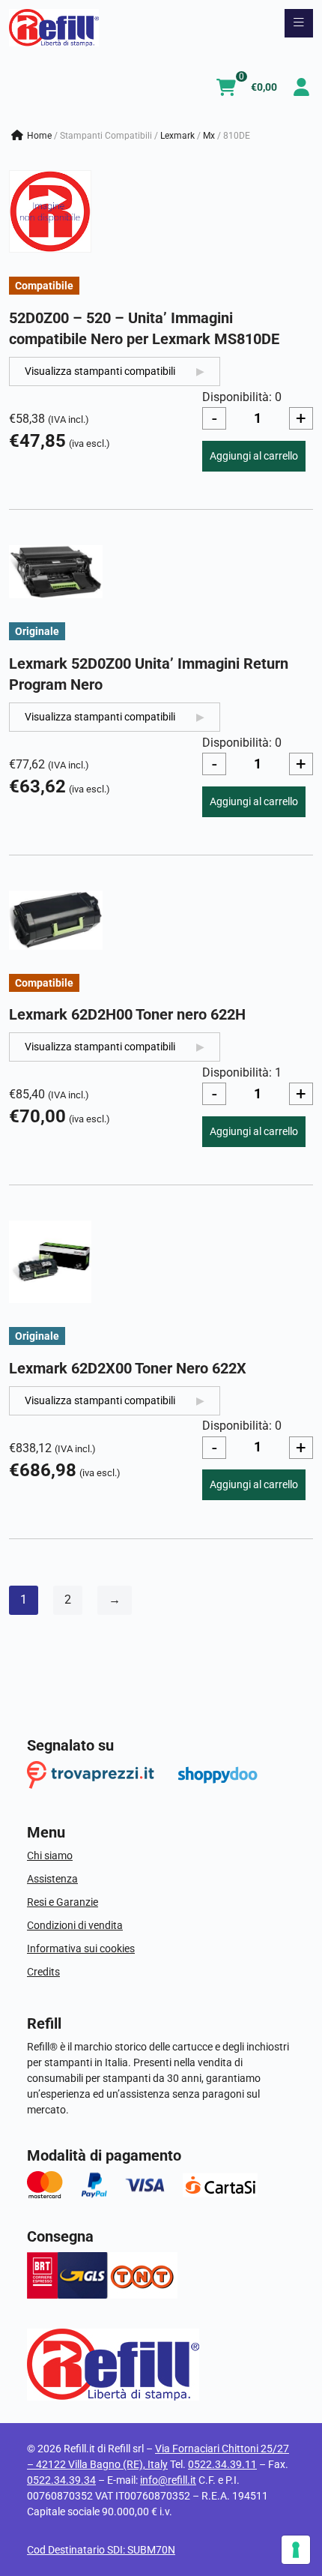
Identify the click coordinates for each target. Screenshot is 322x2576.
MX (209, 136)
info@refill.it (168, 2480)
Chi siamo (50, 1856)
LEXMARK (177, 136)
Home (39, 136)
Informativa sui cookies (81, 1948)
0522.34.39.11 (222, 2464)
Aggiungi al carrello (254, 456)
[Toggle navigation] (299, 23)
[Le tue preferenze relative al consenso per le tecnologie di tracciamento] (296, 2550)
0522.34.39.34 (61, 2480)
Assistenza (52, 1879)
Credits (43, 1972)
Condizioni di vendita (75, 1925)
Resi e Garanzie (63, 1902)
